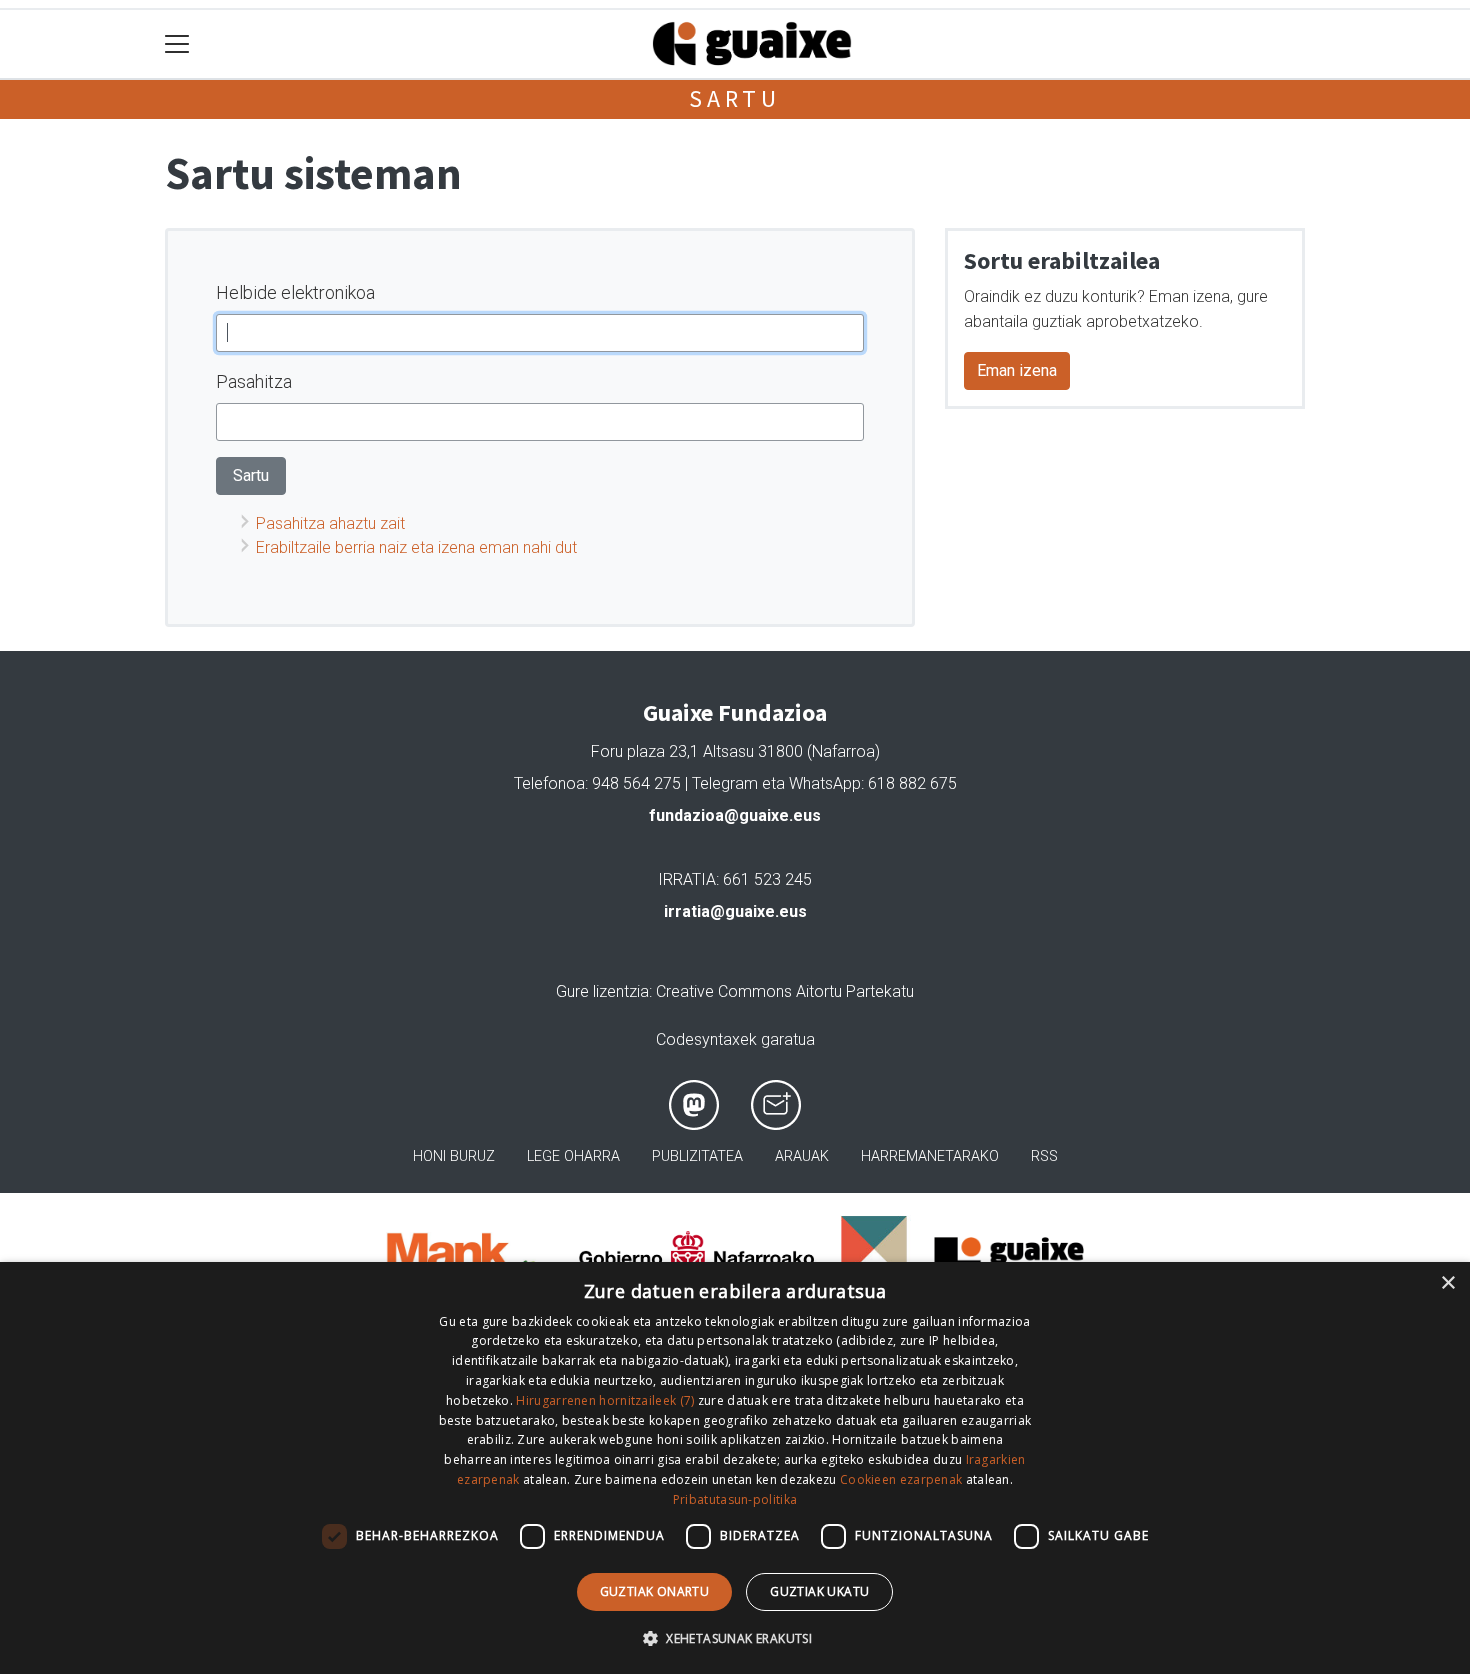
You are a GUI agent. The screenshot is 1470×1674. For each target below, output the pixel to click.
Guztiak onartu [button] (655, 1591)
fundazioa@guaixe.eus (735, 815)
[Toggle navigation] (177, 44)
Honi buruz (454, 1156)
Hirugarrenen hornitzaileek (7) (605, 1400)
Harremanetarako (930, 1156)
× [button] (1447, 1283)
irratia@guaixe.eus (735, 911)
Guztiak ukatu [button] (819, 1591)
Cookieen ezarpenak (901, 1479)
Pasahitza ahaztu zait (330, 523)
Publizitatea (697, 1156)
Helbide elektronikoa (295, 292)
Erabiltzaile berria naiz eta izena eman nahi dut (416, 547)
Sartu (735, 98)
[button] (735, 1638)
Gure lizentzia (602, 991)
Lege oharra (573, 1156)
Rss (1044, 1156)
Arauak (802, 1156)
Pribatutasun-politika (735, 1499)
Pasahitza (254, 381)
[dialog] (735, 1468)
